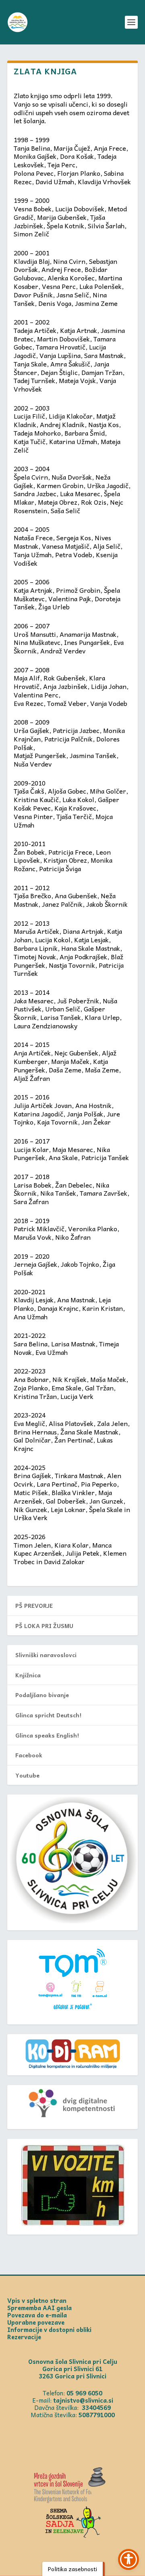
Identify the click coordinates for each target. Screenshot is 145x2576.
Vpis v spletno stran (37, 2300)
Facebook (29, 1755)
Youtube (27, 1775)
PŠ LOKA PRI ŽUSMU (44, 1626)
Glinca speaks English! (47, 1735)
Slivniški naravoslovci (46, 1655)
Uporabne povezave (36, 2322)
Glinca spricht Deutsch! (48, 1715)
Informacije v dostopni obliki (49, 2330)
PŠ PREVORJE (34, 1605)
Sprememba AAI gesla (39, 2308)
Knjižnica (28, 1675)
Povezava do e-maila (37, 2315)
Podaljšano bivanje (42, 1695)
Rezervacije (24, 2337)
